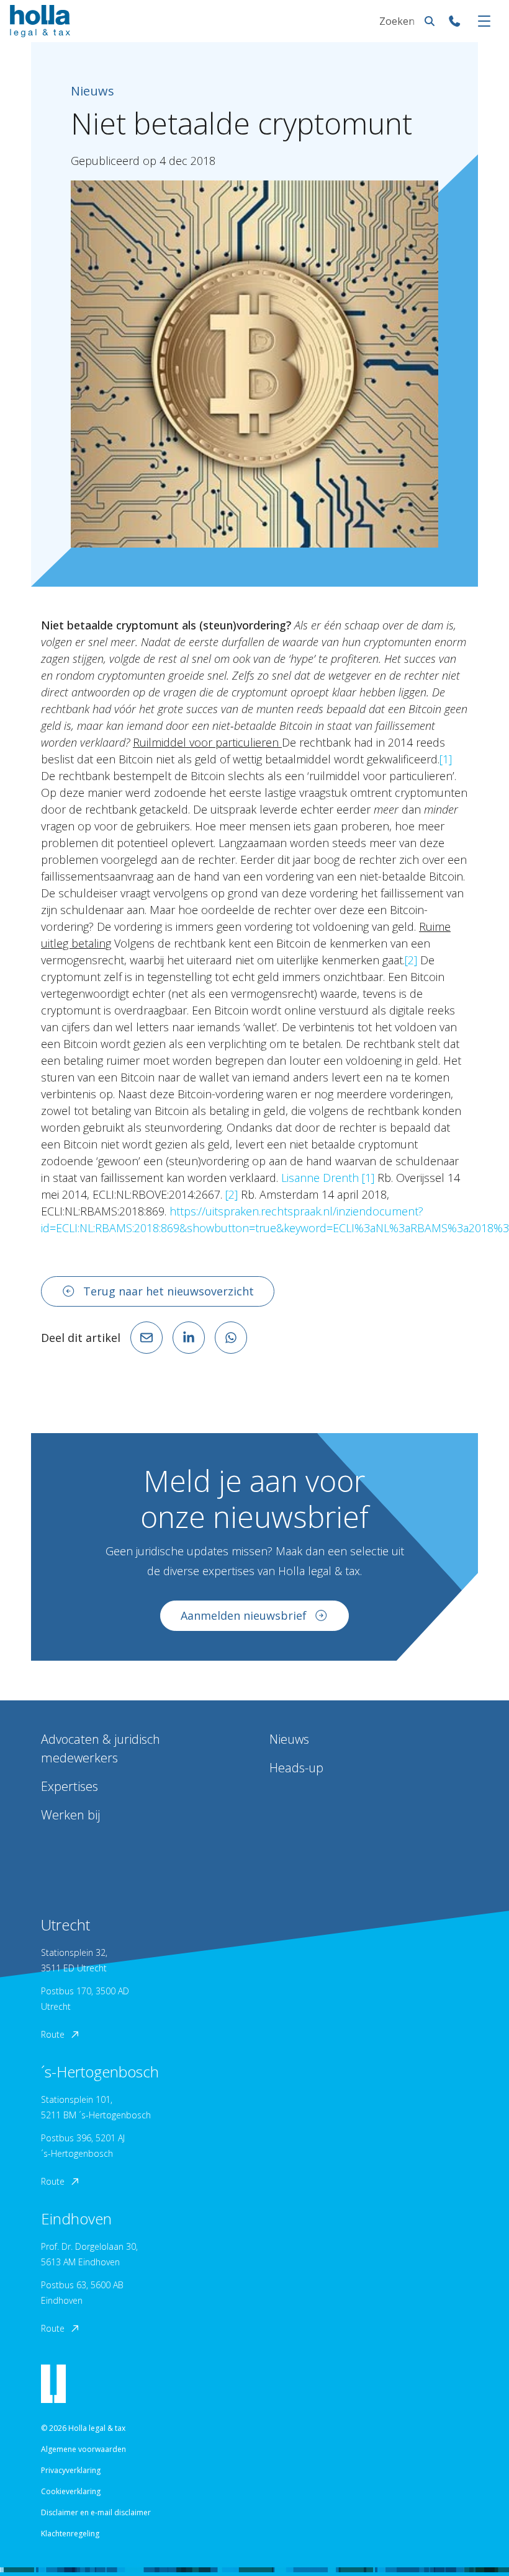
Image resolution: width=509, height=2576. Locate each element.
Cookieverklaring (71, 2491)
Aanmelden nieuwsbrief (244, 1615)
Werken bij (70, 1815)
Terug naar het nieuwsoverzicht (169, 1291)
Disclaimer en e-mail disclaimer (96, 2512)
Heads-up (296, 1768)
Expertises (70, 1786)
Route (53, 2034)
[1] (446, 759)
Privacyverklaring (71, 2470)
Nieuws (289, 1739)
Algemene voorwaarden (83, 2449)
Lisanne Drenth (320, 1178)
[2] (411, 960)
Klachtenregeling (70, 2534)
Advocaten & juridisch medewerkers (101, 1748)
